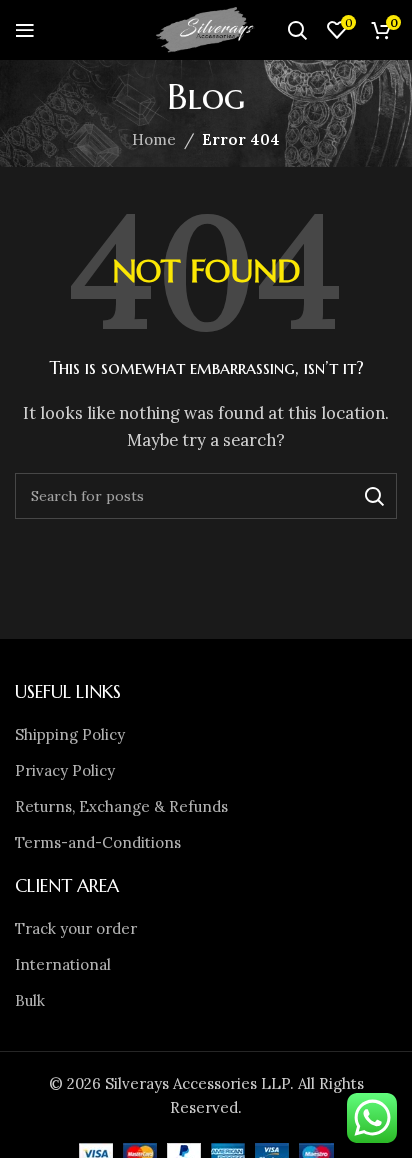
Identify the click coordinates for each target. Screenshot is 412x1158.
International (63, 964)
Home (154, 139)
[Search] (297, 30)
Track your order (76, 928)
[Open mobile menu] (25, 30)
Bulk (30, 1000)
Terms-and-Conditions (98, 842)
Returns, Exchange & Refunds (121, 806)
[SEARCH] (374, 496)
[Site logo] (206, 28)
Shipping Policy (70, 734)
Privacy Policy (65, 770)
